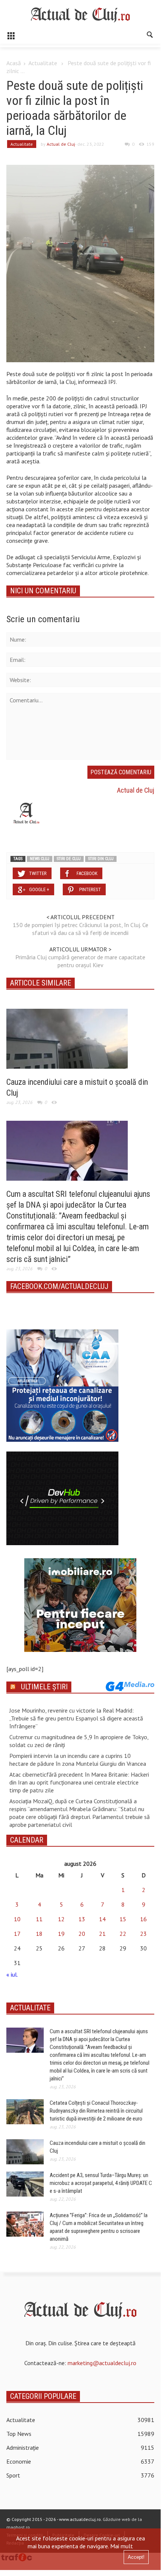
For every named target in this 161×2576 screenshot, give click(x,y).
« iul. (12, 1974)
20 (82, 1934)
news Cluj (40, 859)
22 (123, 1934)
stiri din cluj (101, 859)
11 (39, 1919)
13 (82, 1919)
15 (123, 1919)
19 (61, 1934)
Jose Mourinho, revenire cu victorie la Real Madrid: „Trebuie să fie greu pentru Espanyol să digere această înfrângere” (76, 1718)
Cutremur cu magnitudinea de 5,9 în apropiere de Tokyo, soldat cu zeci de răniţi (79, 1741)
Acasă (14, 63)
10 (17, 1919)
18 (39, 1934)
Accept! (136, 2557)
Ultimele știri (44, 1687)
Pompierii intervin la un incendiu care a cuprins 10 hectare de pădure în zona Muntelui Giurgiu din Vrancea (78, 1760)
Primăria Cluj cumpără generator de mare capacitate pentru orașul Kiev (80, 961)
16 (143, 1919)
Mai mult (122, 2546)
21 (102, 1934)
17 (17, 1934)
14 (102, 1919)
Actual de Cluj (61, 144)
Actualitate (43, 63)
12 (61, 1919)
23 (143, 1934)
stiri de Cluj (69, 859)
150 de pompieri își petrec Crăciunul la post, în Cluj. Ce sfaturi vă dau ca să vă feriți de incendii (80, 929)
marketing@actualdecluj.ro (102, 2363)
